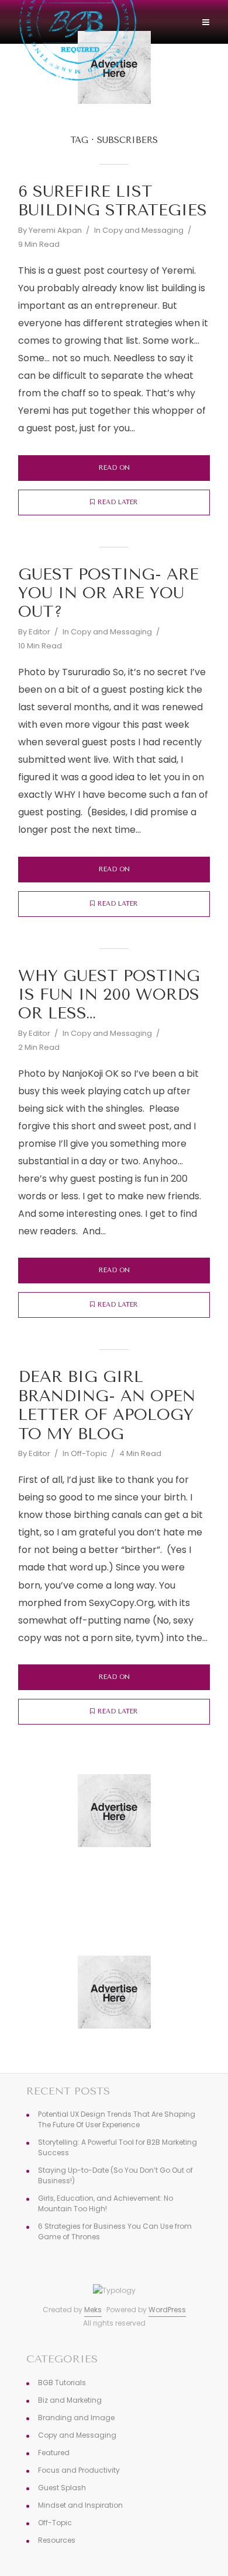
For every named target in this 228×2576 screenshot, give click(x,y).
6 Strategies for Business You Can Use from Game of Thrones (115, 2231)
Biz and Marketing (70, 2400)
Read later (118, 502)
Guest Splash (62, 2488)
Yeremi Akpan (55, 230)
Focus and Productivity (79, 2470)
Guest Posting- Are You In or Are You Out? (108, 593)
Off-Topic (89, 1453)
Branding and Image (76, 2418)
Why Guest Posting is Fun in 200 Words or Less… (109, 995)
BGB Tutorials (62, 2383)
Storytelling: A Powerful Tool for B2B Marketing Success (118, 2147)
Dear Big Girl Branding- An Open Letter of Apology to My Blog (107, 1405)
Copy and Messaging (143, 230)
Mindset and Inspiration (80, 2505)
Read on (114, 468)
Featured (54, 2453)
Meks (93, 2310)
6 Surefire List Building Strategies (113, 201)
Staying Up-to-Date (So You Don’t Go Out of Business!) (115, 2175)
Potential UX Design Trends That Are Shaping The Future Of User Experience (117, 2119)
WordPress (167, 2310)
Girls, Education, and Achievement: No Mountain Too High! (106, 2203)
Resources (57, 2540)
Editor (39, 632)
